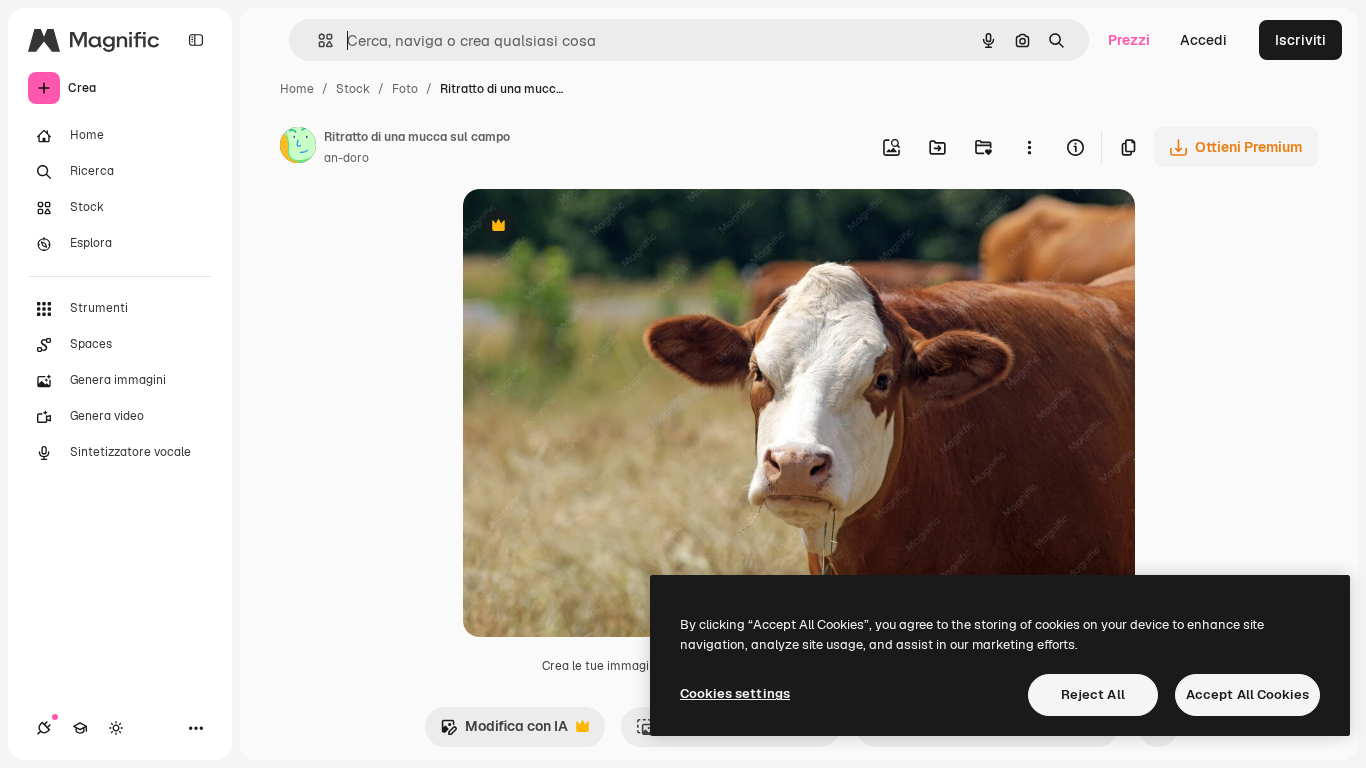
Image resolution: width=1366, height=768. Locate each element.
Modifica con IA (504, 731)
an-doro (346, 158)
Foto (405, 89)
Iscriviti (1300, 40)
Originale (595, 227)
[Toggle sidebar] (196, 40)
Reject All (1093, 694)
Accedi (1203, 40)
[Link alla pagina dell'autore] (298, 148)
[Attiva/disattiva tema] (116, 728)
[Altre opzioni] (1029, 147)
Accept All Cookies (1247, 694)
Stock (353, 89)
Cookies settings (735, 693)
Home (297, 89)
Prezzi (1129, 40)
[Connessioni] (44, 728)
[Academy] (80, 728)
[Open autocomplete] (317, 40)
